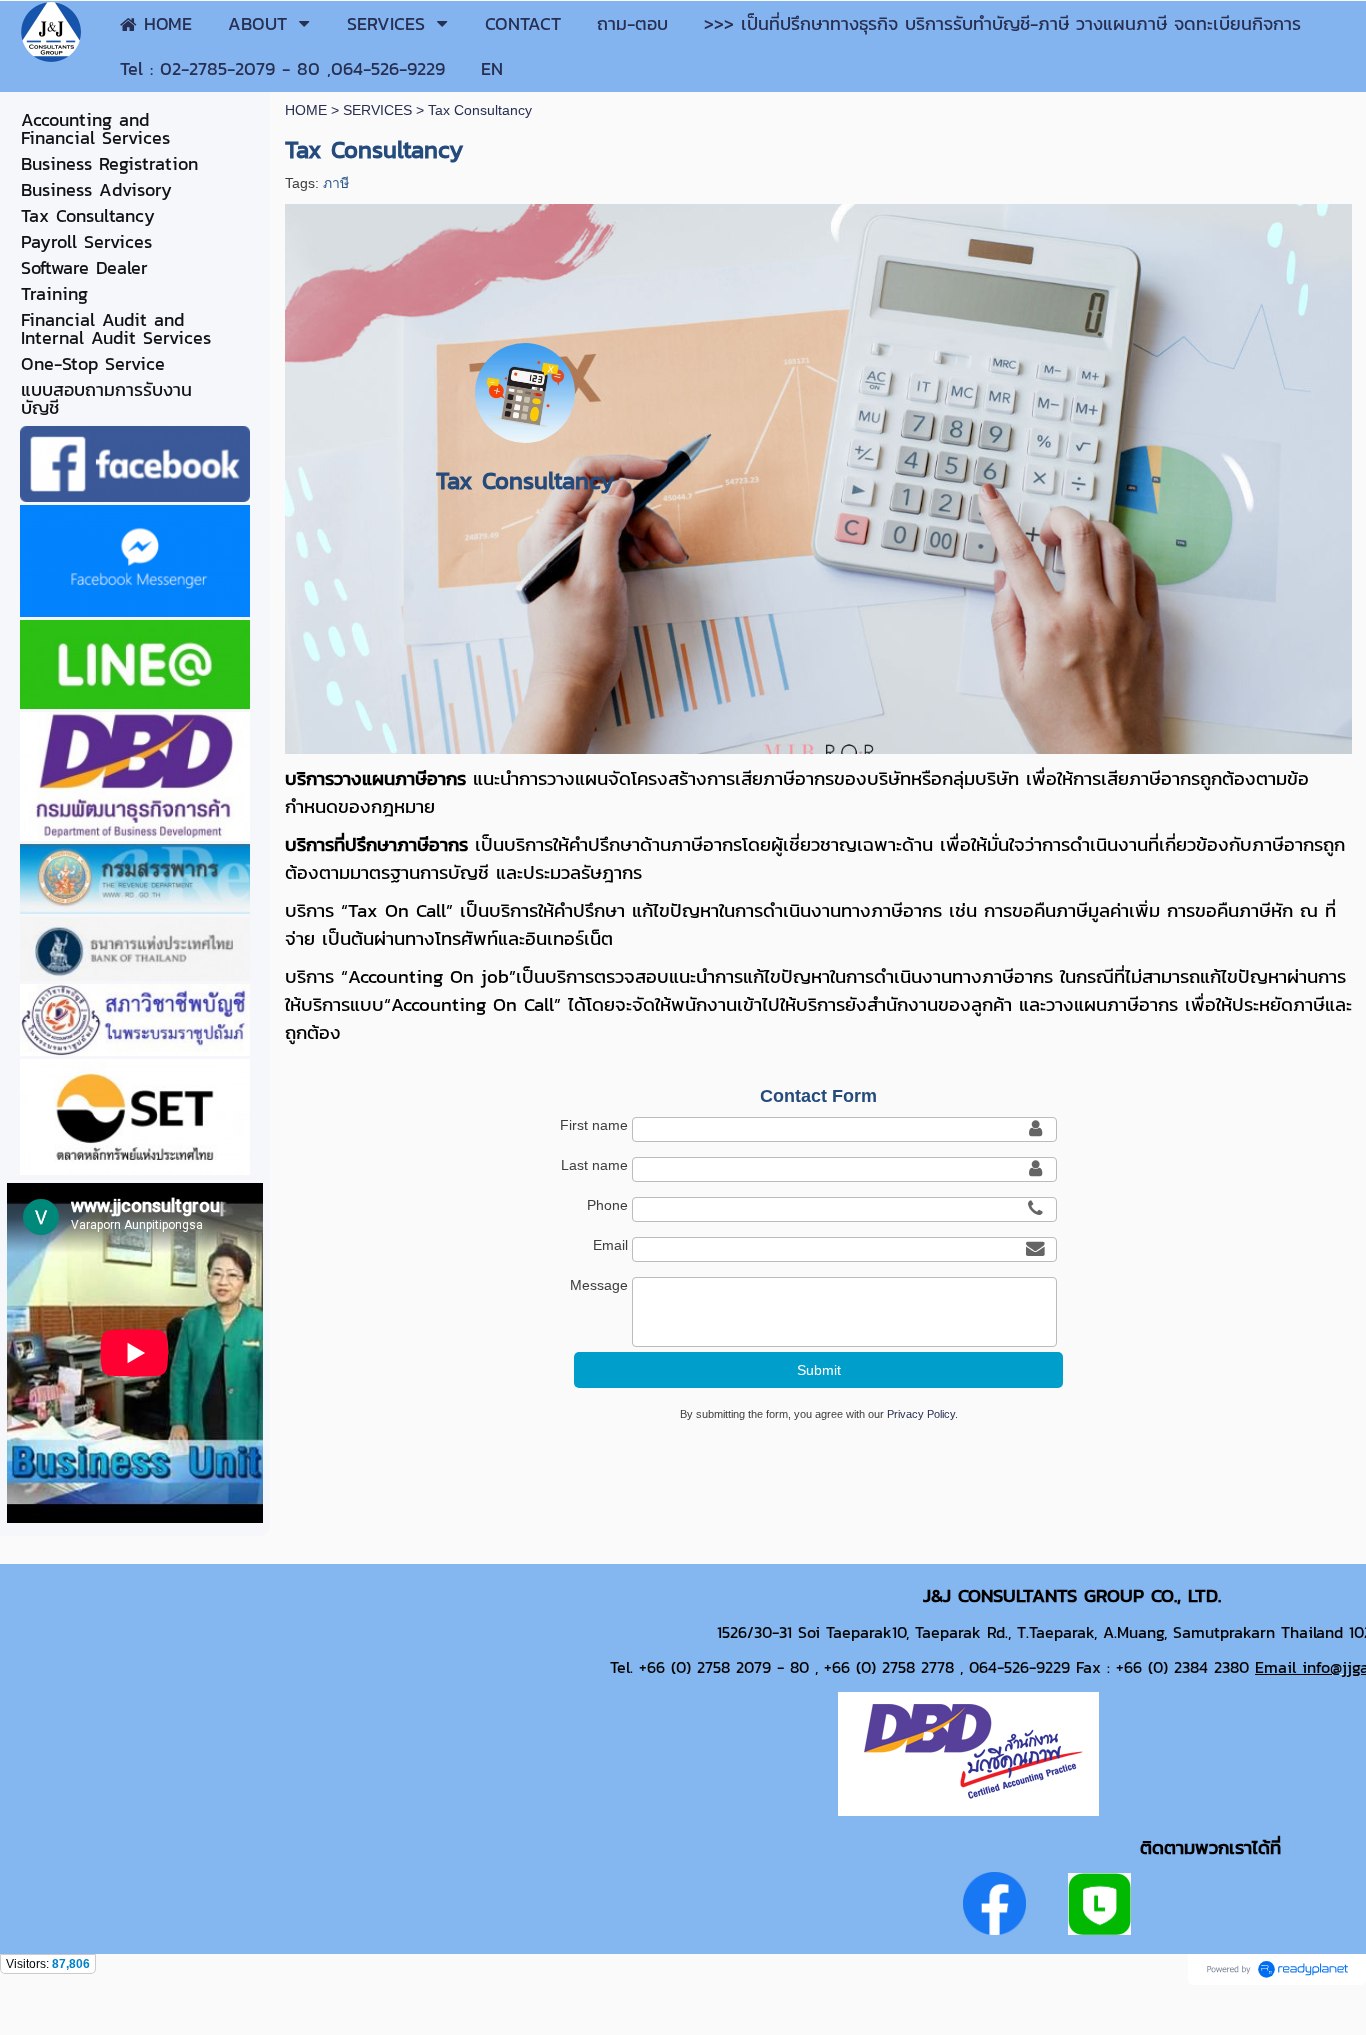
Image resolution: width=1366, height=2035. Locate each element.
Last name (594, 1165)
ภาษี (336, 183)
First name (594, 1125)
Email (610, 1245)
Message (599, 1285)
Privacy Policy (921, 1414)
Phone (607, 1205)
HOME (306, 110)
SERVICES (377, 110)
